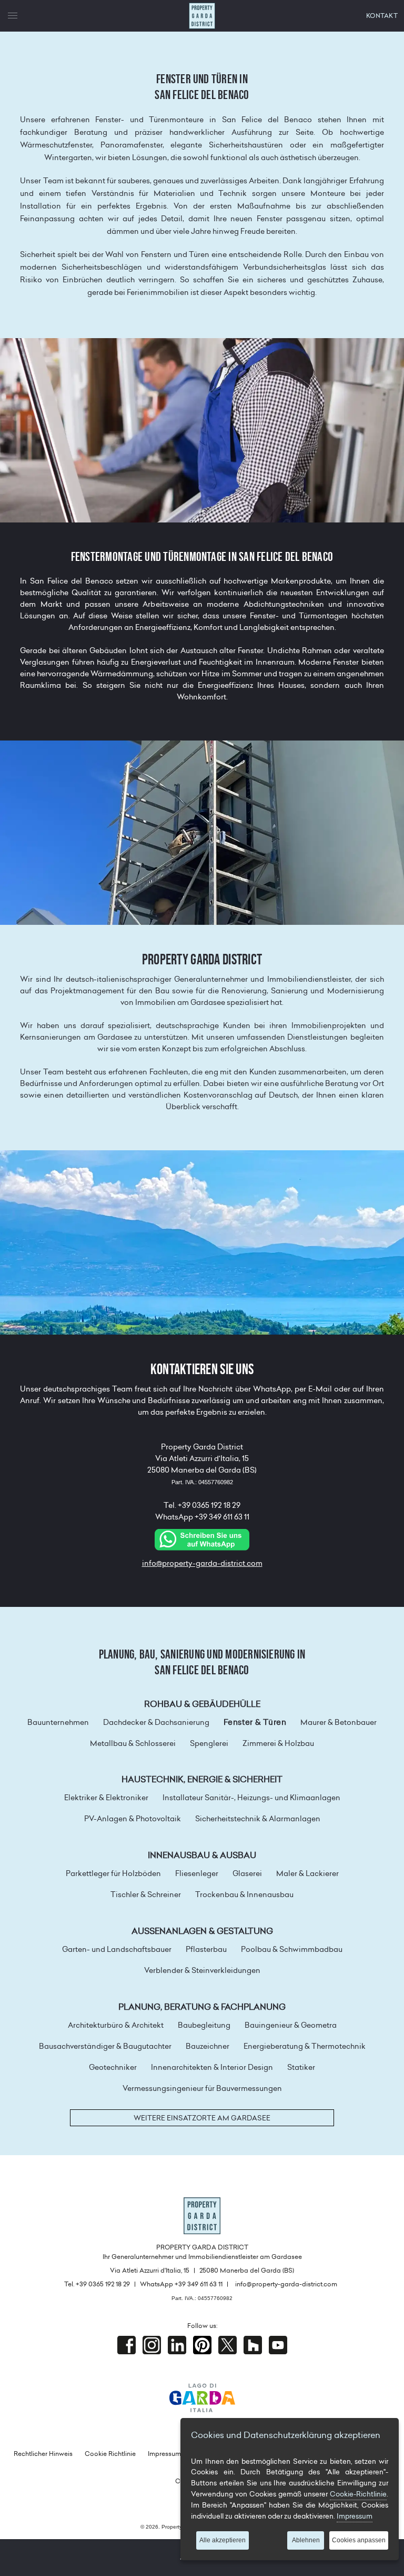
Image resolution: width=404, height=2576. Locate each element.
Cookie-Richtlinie (358, 2494)
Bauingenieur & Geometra (291, 2025)
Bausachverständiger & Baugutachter (105, 2046)
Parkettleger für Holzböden (113, 1873)
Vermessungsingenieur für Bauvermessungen (202, 2088)
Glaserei (247, 1873)
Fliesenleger (197, 1873)
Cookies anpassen (359, 2540)
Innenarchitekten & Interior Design (212, 2067)
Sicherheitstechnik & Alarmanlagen (258, 1819)
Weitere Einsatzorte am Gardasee (202, 2118)
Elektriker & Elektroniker (106, 1798)
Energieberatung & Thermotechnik (305, 2046)
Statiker (301, 2067)
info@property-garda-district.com (202, 1563)
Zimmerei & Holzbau (278, 1743)
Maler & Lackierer (307, 1873)
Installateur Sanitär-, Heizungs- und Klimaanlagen (251, 1798)
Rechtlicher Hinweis (43, 2454)
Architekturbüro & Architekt (116, 2025)
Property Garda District (202, 16)
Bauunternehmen (58, 1722)
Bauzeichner (208, 2046)
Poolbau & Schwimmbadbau (292, 1949)
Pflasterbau (206, 1949)
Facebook (127, 2345)
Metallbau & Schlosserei (133, 1743)
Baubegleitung (204, 2025)
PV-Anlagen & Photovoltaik (133, 1819)
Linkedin (177, 2345)
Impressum (164, 2454)
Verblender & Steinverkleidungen (202, 1970)
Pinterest (202, 2345)
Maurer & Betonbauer (339, 1722)
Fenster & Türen (255, 1722)
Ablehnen (306, 2540)
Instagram (152, 2345)
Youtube (278, 2345)
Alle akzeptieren (223, 2540)
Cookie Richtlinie (110, 2454)
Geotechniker (113, 2067)
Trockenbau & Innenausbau (244, 1894)
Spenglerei (209, 1743)
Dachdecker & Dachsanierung (156, 1722)
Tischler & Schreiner (146, 1894)
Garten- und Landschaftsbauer (117, 1949)
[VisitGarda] (202, 2397)
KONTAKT (382, 16)
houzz (253, 2345)
